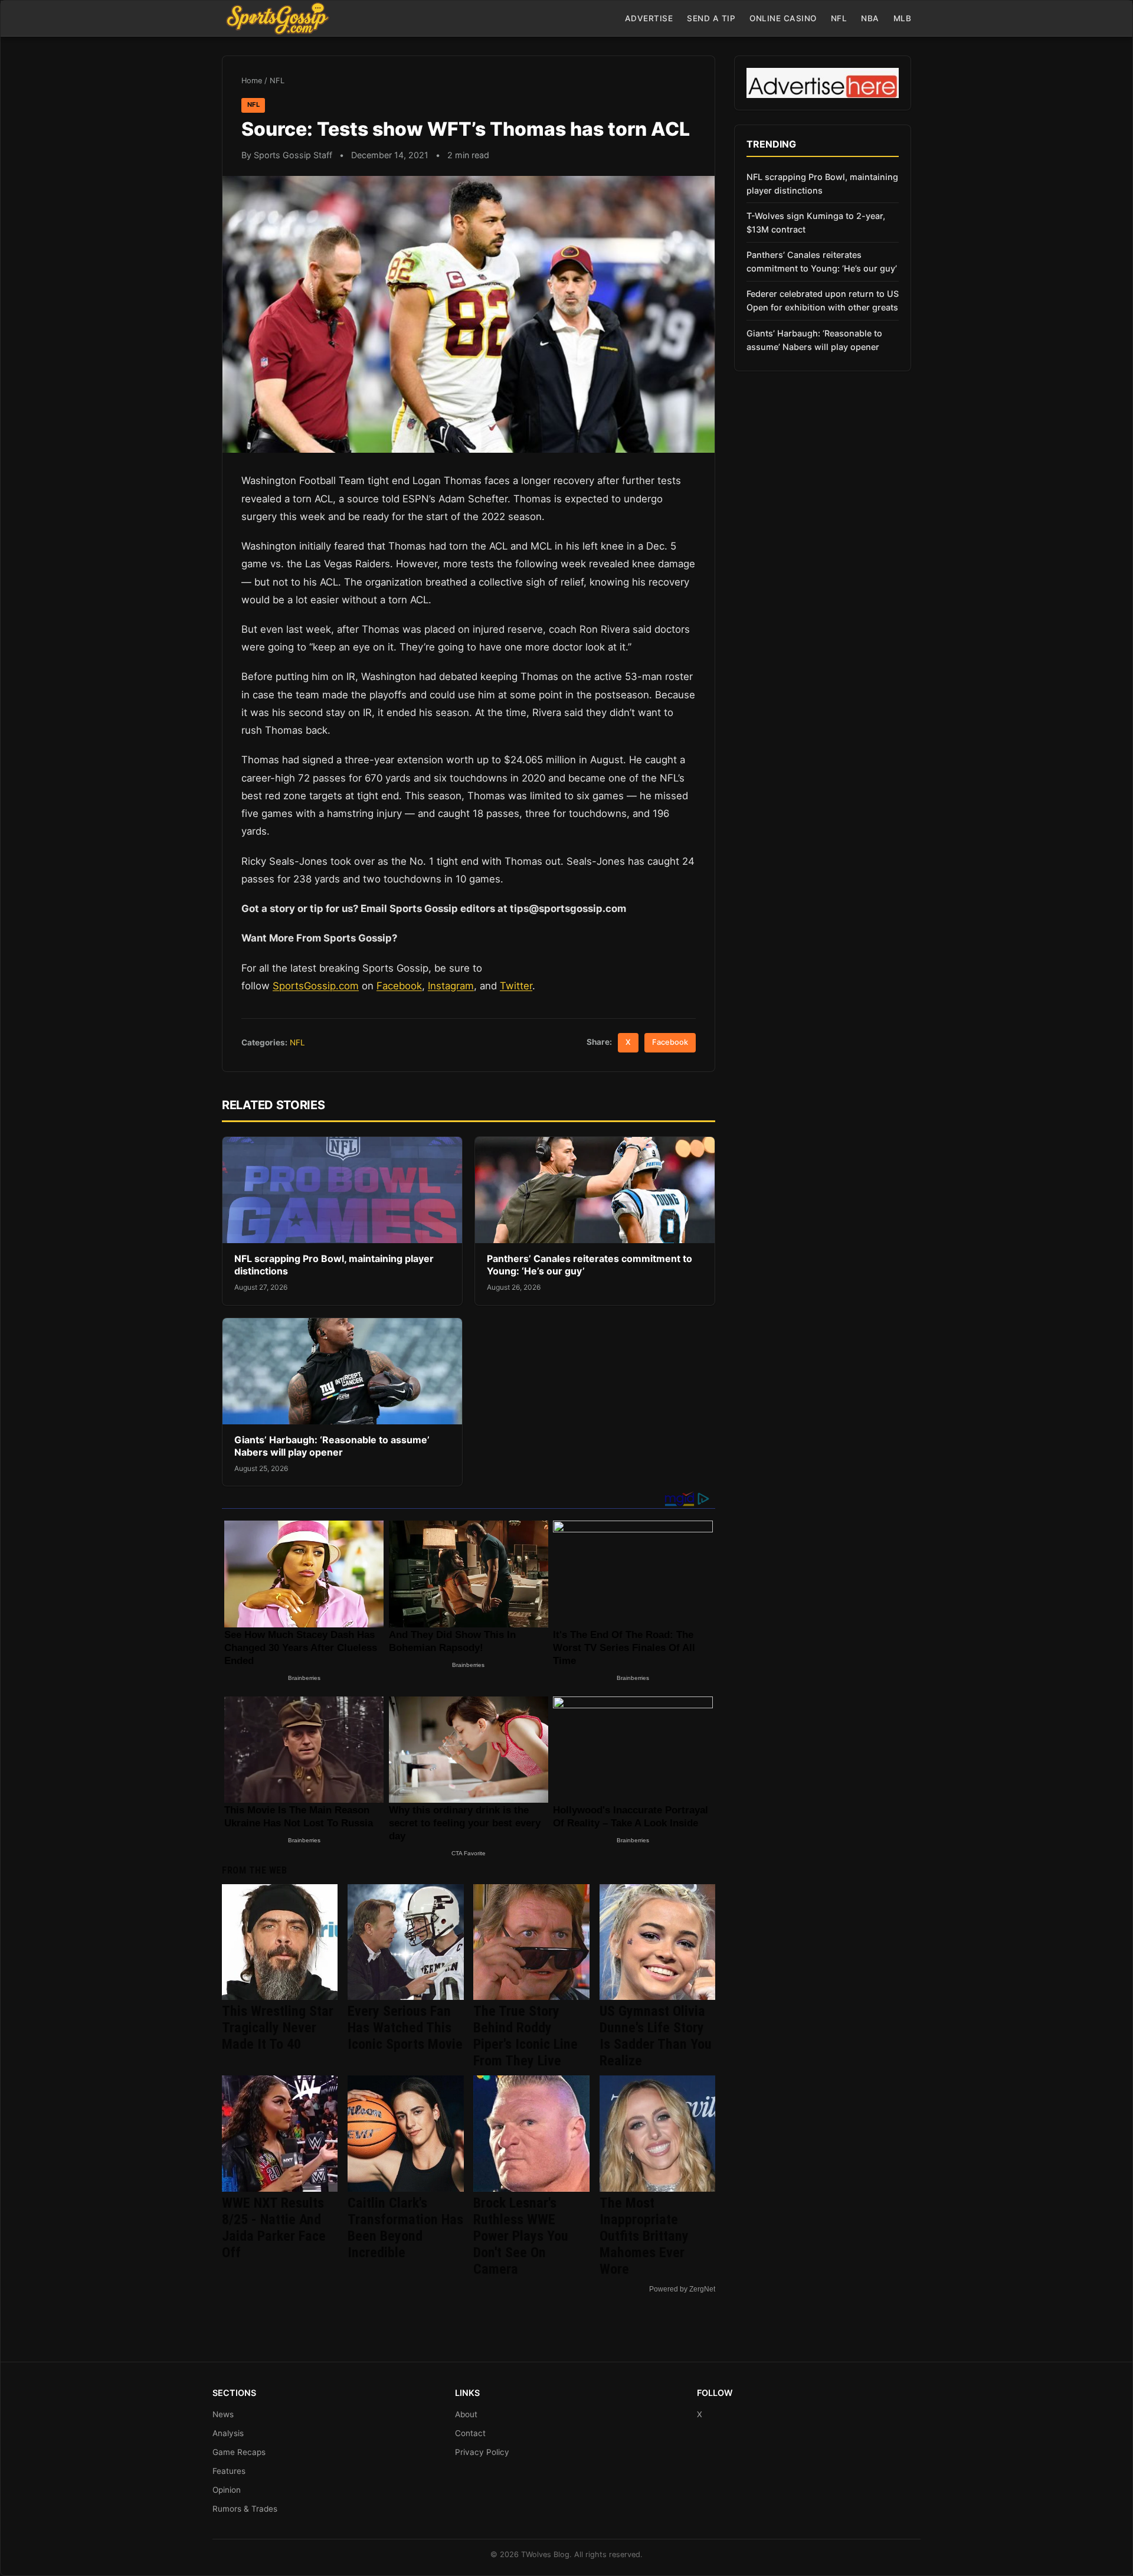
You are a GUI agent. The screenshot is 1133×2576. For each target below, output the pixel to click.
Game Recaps (239, 2452)
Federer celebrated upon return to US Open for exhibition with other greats (823, 300)
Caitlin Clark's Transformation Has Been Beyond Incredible (405, 2228)
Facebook (399, 986)
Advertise (649, 18)
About (466, 2414)
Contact (470, 2433)
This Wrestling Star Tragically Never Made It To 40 (278, 2028)
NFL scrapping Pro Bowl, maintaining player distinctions (822, 184)
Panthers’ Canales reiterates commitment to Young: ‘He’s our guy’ (822, 261)
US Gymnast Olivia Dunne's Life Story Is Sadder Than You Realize (656, 2036)
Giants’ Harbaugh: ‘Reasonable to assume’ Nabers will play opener (332, 1446)
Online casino (783, 18)
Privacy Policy (482, 2452)
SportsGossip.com (316, 986)
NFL (839, 18)
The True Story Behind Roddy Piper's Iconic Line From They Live (525, 2036)
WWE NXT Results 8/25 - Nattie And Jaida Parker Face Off (274, 2228)
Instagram (451, 986)
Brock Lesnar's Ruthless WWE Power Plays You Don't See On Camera (521, 2236)
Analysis (228, 2433)
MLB (903, 18)
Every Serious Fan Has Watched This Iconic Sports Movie (405, 2028)
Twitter (516, 986)
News (223, 2414)
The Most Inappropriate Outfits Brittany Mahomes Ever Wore (644, 2236)
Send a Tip (711, 18)
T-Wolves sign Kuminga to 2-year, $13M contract (816, 223)
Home (252, 81)
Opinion (227, 2490)
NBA (870, 18)
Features (229, 2471)
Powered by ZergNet (682, 2289)
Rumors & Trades (245, 2509)
